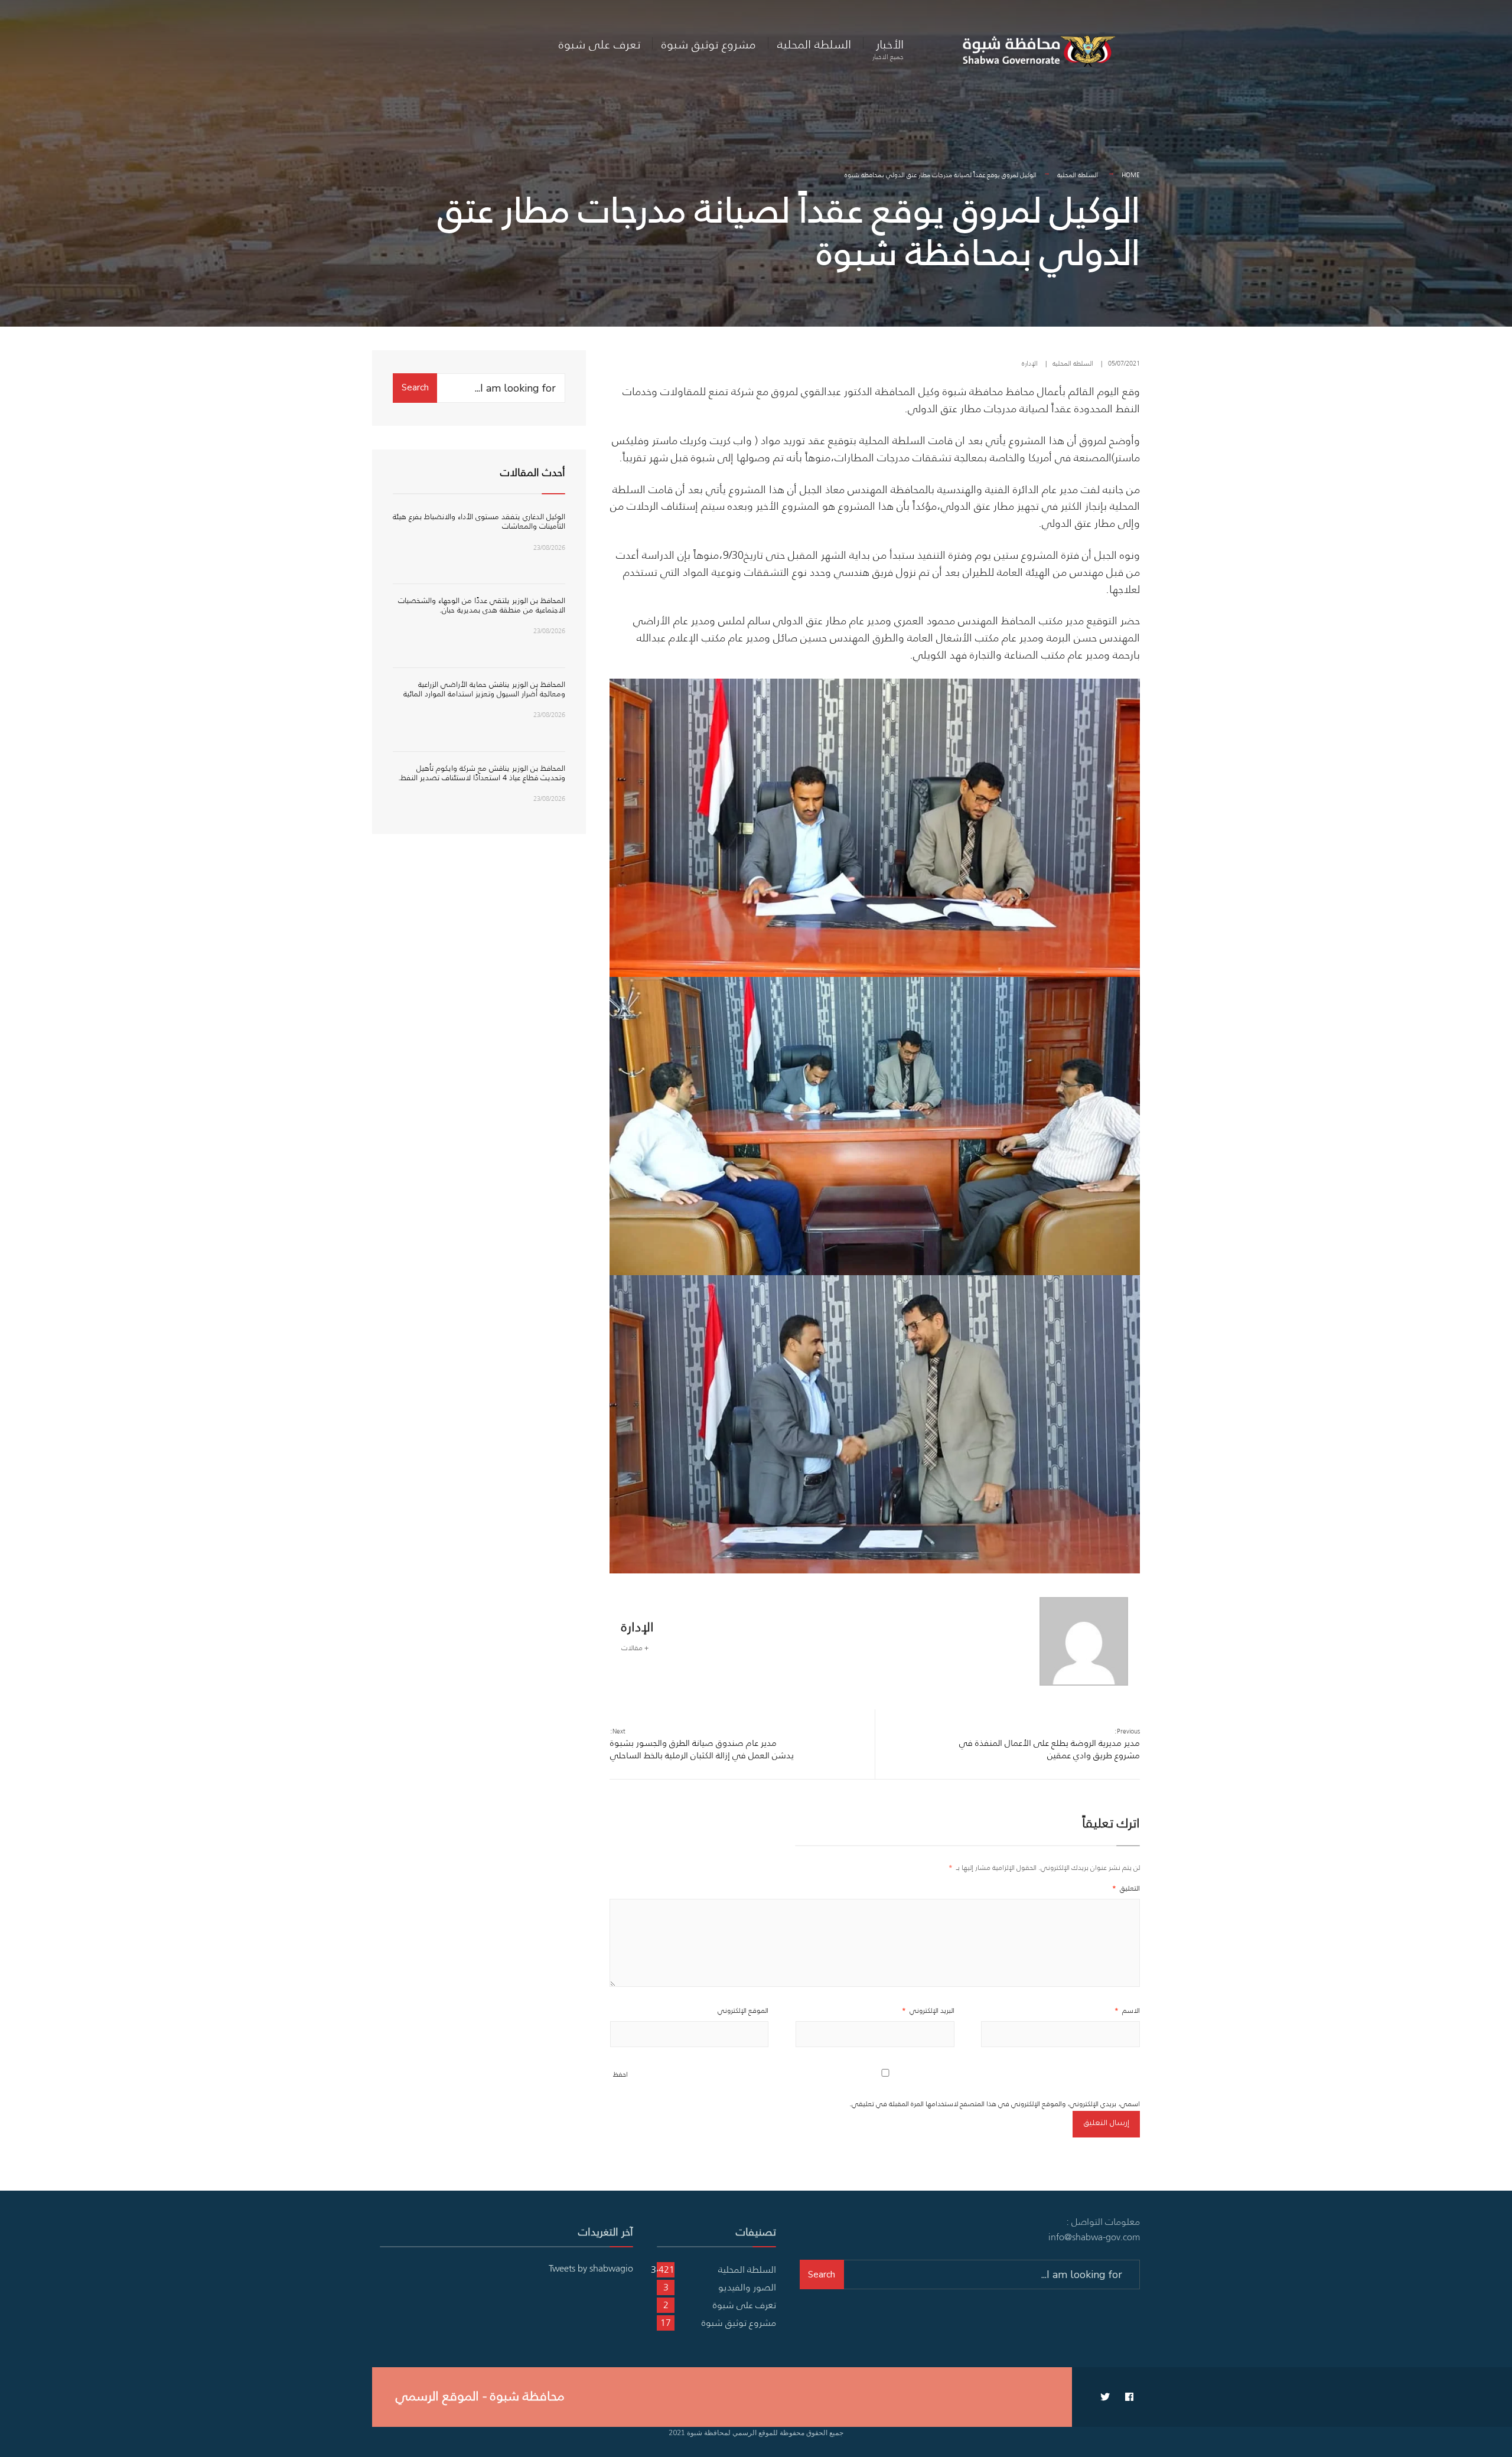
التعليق (1126, 1888)
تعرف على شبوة (599, 44)
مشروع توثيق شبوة (709, 44)
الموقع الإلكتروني (743, 2010)
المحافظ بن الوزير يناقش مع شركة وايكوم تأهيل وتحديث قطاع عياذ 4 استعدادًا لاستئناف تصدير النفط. (482, 773)
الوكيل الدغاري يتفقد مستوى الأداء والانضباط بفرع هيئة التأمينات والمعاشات (479, 521)
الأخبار (888, 48)
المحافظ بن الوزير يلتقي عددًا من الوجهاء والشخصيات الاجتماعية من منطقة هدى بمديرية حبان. (482, 605)
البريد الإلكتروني (928, 2010)
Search (415, 387)
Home (1131, 175)
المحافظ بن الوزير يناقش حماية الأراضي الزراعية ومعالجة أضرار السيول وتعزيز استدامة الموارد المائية (484, 689)
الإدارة (1030, 363)
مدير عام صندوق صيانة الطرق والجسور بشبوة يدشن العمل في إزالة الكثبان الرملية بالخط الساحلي (702, 1744)
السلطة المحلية (814, 44)
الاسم (1127, 2010)
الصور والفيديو (747, 2287)
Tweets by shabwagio (591, 2268)
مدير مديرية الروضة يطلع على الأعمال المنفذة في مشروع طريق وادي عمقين (1050, 1744)
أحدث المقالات (533, 472)
